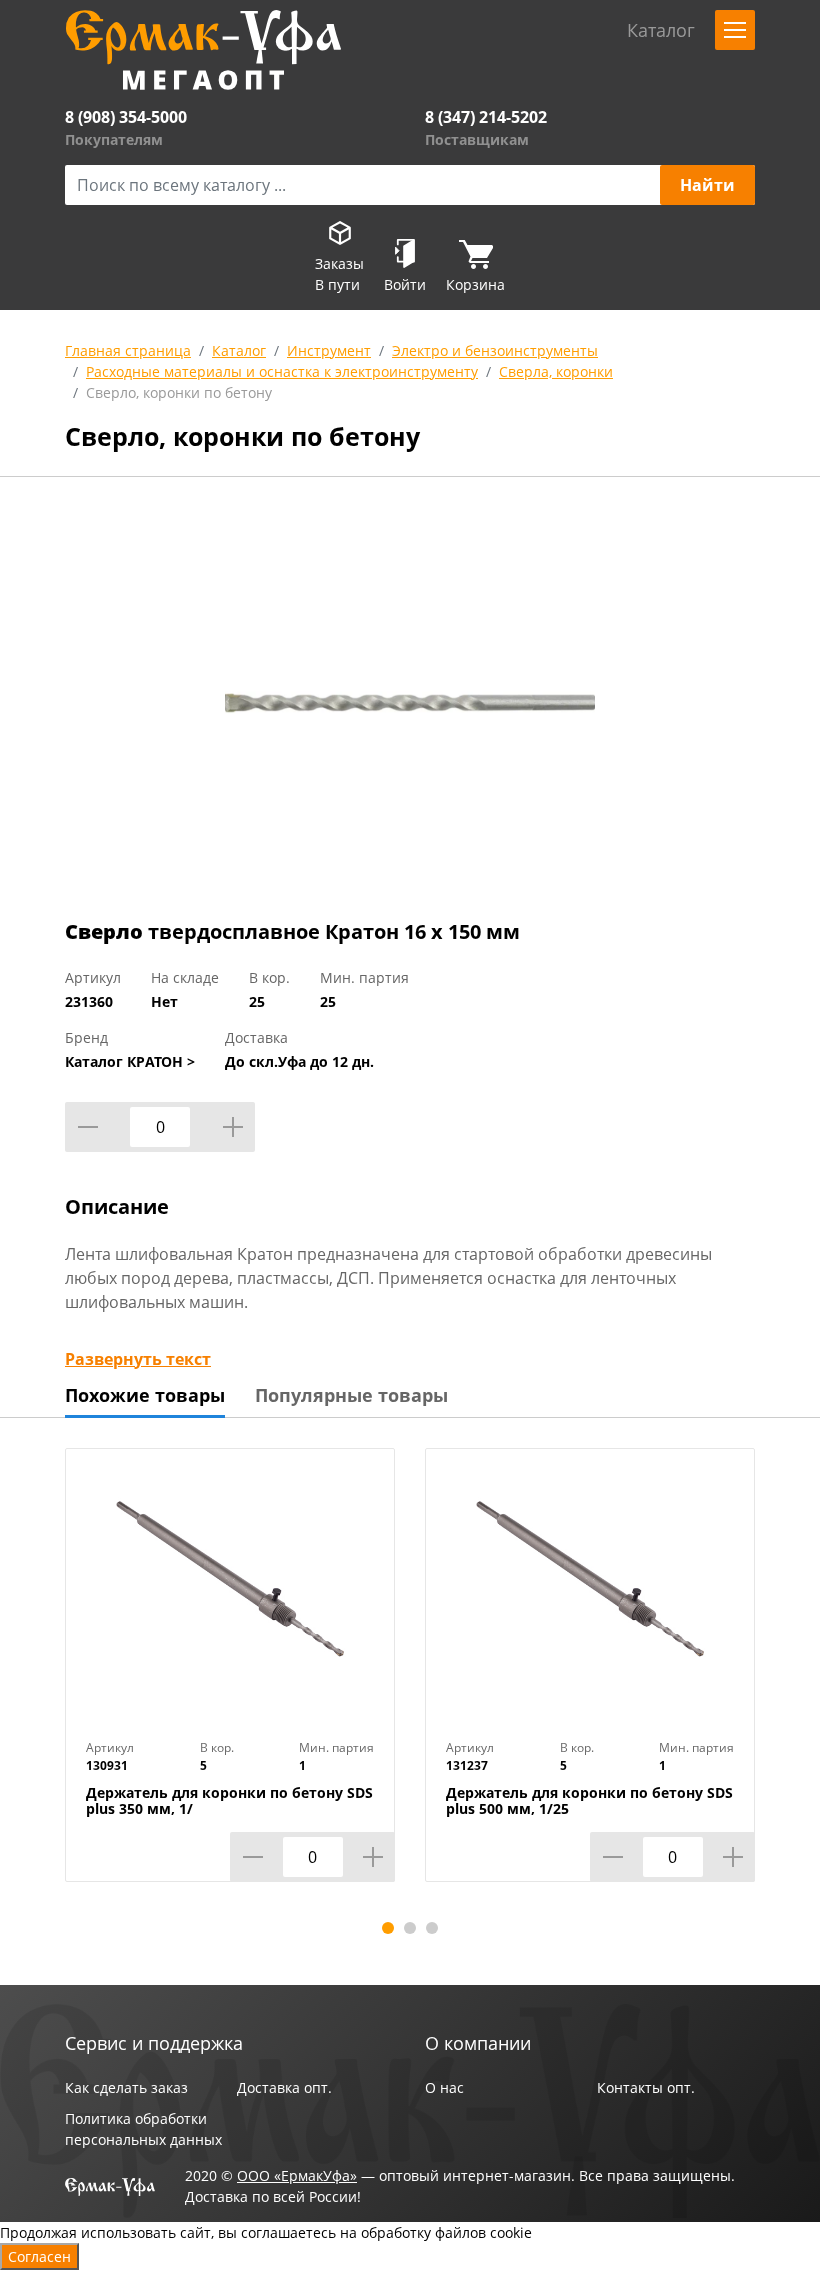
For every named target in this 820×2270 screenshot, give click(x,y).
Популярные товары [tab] (351, 1395)
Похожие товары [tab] (145, 1395)
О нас (444, 2087)
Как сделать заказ (126, 2087)
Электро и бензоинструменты (495, 350)
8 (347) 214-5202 (486, 117)
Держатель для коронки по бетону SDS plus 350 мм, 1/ (229, 1801)
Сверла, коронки (556, 371)
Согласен (39, 2256)
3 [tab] (432, 1928)
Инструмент (329, 350)
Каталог (239, 350)
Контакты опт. (646, 2087)
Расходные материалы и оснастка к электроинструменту (282, 371)
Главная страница (128, 350)
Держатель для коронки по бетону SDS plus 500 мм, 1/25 (589, 1801)
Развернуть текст (138, 1359)
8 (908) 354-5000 (126, 117)
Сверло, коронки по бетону (179, 392)
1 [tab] (388, 1928)
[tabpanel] (230, 1680)
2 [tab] (410, 1928)
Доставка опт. (284, 2087)
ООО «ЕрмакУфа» (297, 2175)
